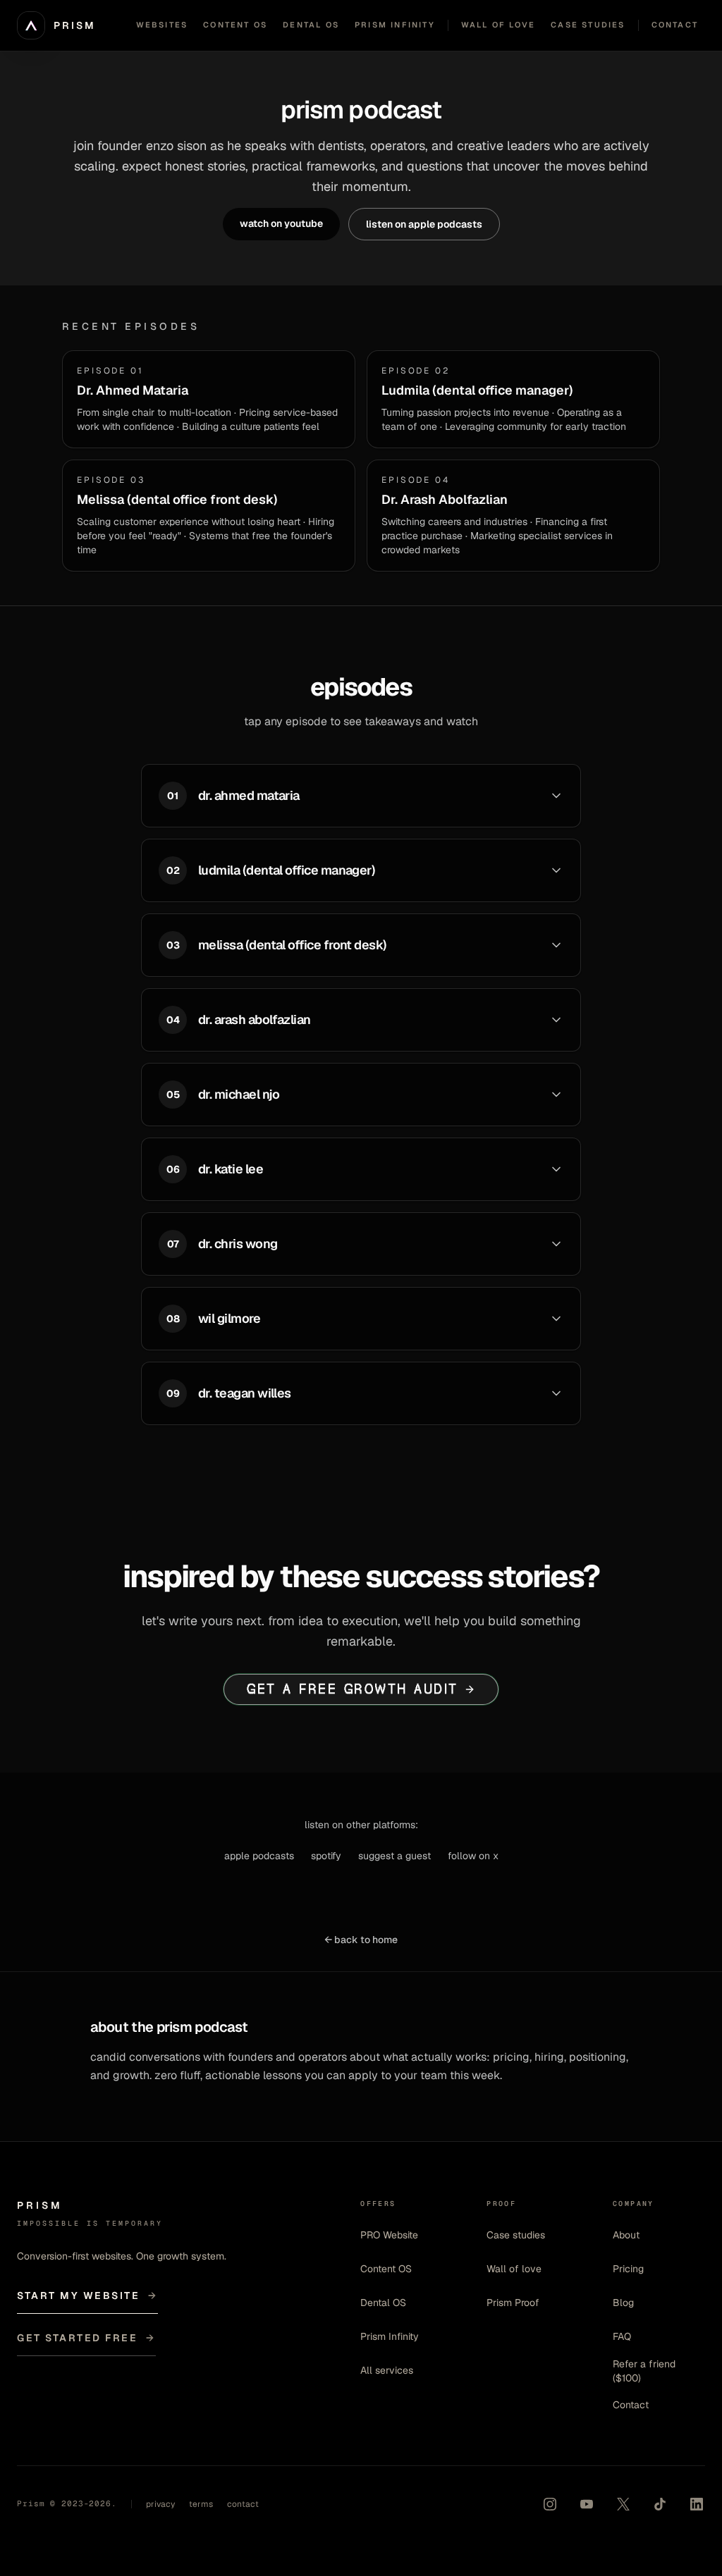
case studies (588, 25)
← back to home (361, 1940)
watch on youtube (281, 223)
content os (235, 25)
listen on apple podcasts (424, 224)
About (626, 2235)
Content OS (386, 2269)
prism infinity (395, 25)
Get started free (86, 2338)
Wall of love (514, 2269)
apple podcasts (259, 1856)
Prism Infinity (390, 2336)
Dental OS (383, 2303)
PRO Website (389, 2235)
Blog (623, 2303)
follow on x (473, 1856)
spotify (326, 1856)
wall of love (498, 25)
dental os (311, 25)
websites (162, 25)
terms (201, 2504)
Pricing (628, 2269)
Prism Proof (513, 2303)
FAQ (622, 2336)
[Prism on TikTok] (660, 2504)
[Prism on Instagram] (550, 2504)
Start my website (87, 2295)
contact (675, 25)
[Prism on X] (623, 2504)
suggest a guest (394, 1856)
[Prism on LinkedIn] (697, 2504)
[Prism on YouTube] (587, 2504)
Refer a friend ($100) (644, 2371)
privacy (160, 2504)
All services (387, 2370)
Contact (631, 2405)
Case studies (516, 2235)
